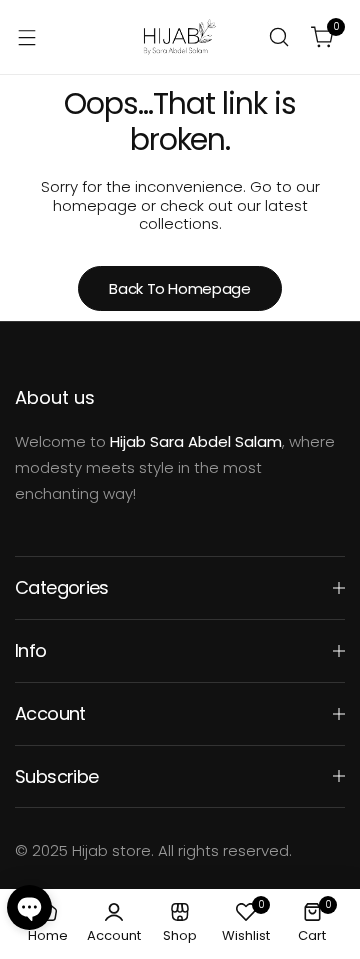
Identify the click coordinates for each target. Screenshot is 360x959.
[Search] (279, 37)
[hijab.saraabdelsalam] (180, 37)
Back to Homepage (179, 288)
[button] (29, 907)
